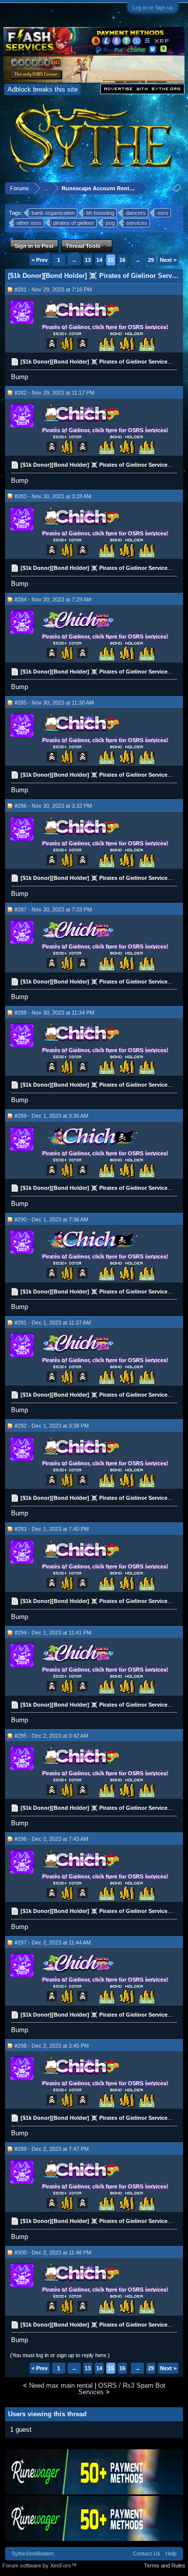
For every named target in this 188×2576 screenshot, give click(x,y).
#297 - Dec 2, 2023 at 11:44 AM (53, 1943)
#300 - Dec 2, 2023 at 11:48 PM (53, 2252)
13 (88, 260)
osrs (163, 213)
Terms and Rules (165, 2565)
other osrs (29, 223)
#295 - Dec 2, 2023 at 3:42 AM (51, 1736)
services (137, 223)
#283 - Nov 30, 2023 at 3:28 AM (53, 496)
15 (111, 260)
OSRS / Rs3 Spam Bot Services (122, 2389)
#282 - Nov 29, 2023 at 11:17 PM (54, 393)
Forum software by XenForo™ (40, 2565)
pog (110, 223)
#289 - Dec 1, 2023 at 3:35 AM (51, 1116)
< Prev (40, 260)
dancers (136, 213)
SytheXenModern (33, 2553)
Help (171, 2553)
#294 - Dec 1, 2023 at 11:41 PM (53, 1633)
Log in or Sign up (153, 8)
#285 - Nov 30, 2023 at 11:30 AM (54, 703)
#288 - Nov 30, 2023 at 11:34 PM (54, 1013)
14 (99, 260)
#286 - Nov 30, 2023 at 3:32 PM (53, 806)
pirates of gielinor (74, 223)
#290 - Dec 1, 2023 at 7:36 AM (51, 1219)
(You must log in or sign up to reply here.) (60, 2355)
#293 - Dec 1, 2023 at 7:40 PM (52, 1529)
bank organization (53, 213)
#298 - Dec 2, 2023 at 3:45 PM (52, 2046)
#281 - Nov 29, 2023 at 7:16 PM (53, 289)
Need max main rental (61, 2385)
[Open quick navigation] (177, 188)
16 (122, 260)
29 (151, 260)
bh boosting (100, 213)
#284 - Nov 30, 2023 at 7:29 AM (53, 599)
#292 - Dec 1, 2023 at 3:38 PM (52, 1426)
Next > (168, 260)
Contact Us (147, 2553)
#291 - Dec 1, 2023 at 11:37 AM (53, 1323)
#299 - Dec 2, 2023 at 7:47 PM (52, 2149)
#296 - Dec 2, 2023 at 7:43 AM (51, 1839)
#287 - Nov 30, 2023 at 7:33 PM (53, 909)
